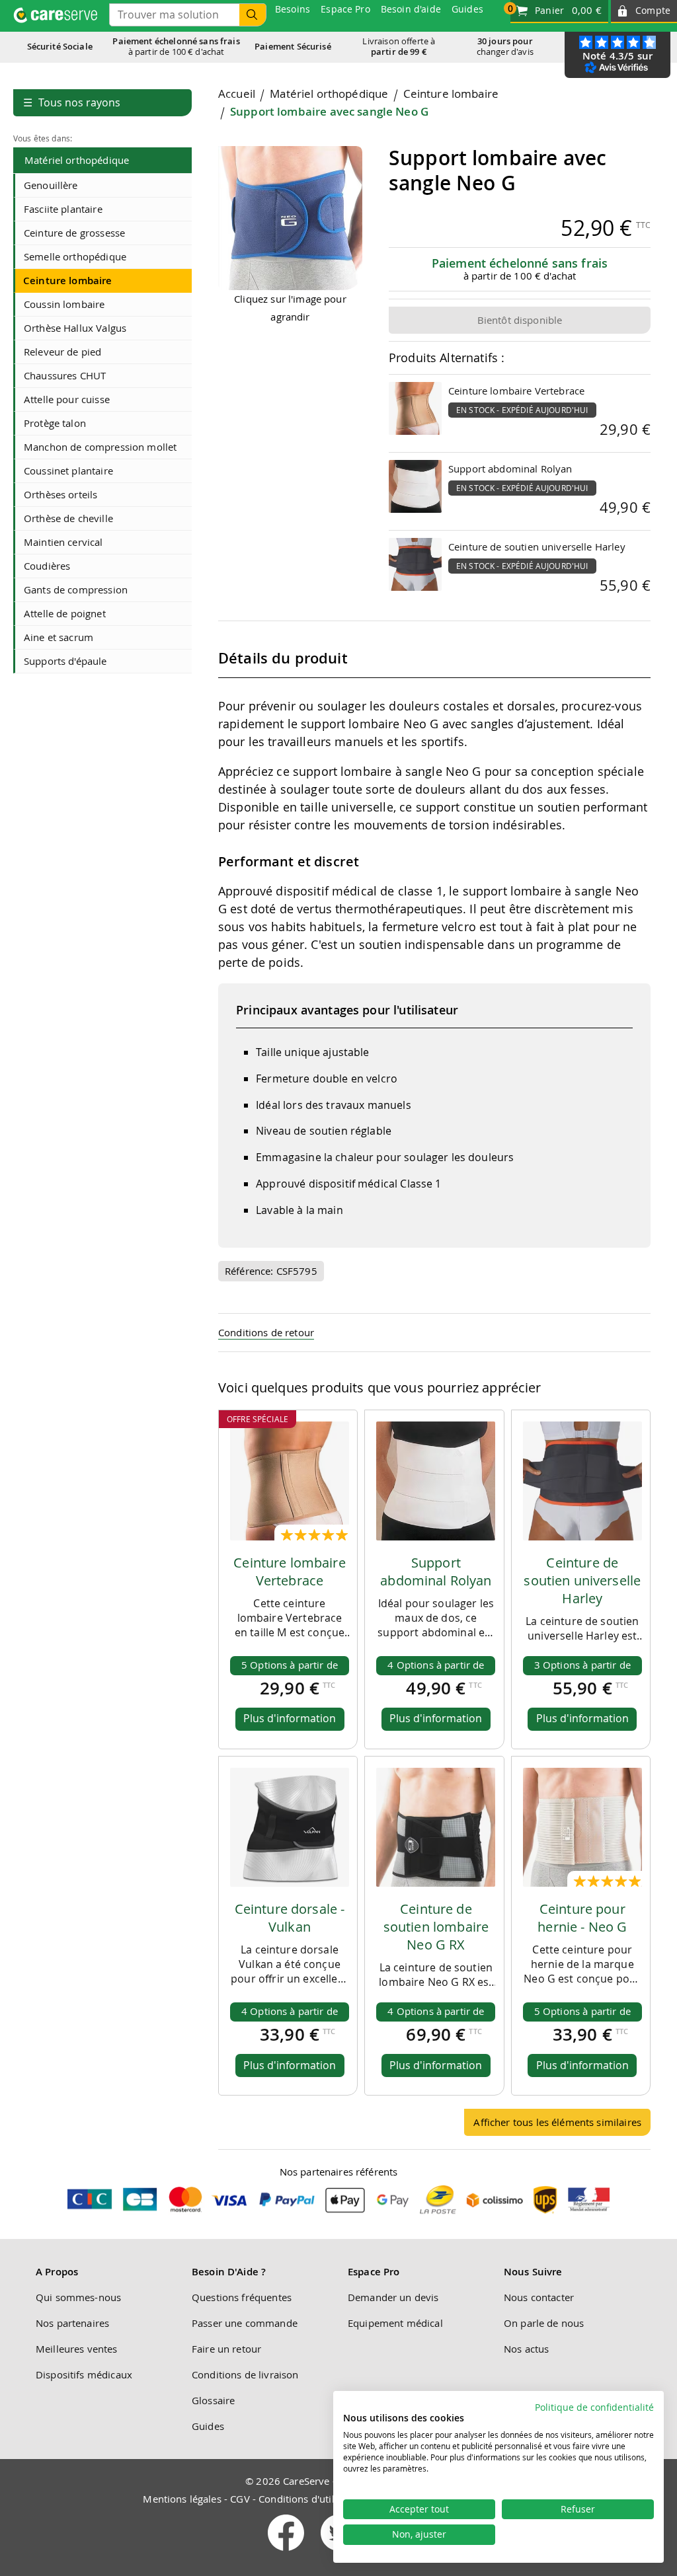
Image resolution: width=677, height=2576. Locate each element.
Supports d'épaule (65, 661)
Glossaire (213, 2400)
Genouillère (51, 185)
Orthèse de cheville (68, 518)
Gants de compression (76, 589)
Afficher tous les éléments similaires (557, 2122)
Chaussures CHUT (65, 375)
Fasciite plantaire (63, 209)
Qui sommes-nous (78, 2297)
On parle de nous (544, 2323)
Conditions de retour (266, 1332)
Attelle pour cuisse (67, 399)
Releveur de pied (62, 352)
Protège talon (55, 423)
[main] (434, 1117)
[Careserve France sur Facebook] (287, 2554)
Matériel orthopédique (77, 160)
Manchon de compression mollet (100, 447)
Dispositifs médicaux (84, 2374)
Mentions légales (182, 2499)
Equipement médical (395, 2323)
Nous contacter (539, 2297)
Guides (208, 2426)
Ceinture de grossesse (74, 233)
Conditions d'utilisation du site (329, 2499)
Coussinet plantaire (68, 471)
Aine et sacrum (59, 637)
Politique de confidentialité (594, 2407)
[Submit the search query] (253, 15)
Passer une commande (245, 2323)
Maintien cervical (63, 542)
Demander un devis (393, 2297)
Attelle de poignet (65, 613)
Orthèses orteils (60, 494)
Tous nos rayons (72, 102)
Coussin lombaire (64, 304)
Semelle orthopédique (75, 256)
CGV (240, 2499)
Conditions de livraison (245, 2374)
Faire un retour (226, 2349)
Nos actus (526, 2349)
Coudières (47, 566)
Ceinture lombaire (68, 281)
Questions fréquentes (242, 2297)
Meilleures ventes (77, 2349)
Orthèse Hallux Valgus (75, 328)
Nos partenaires (72, 2323)
